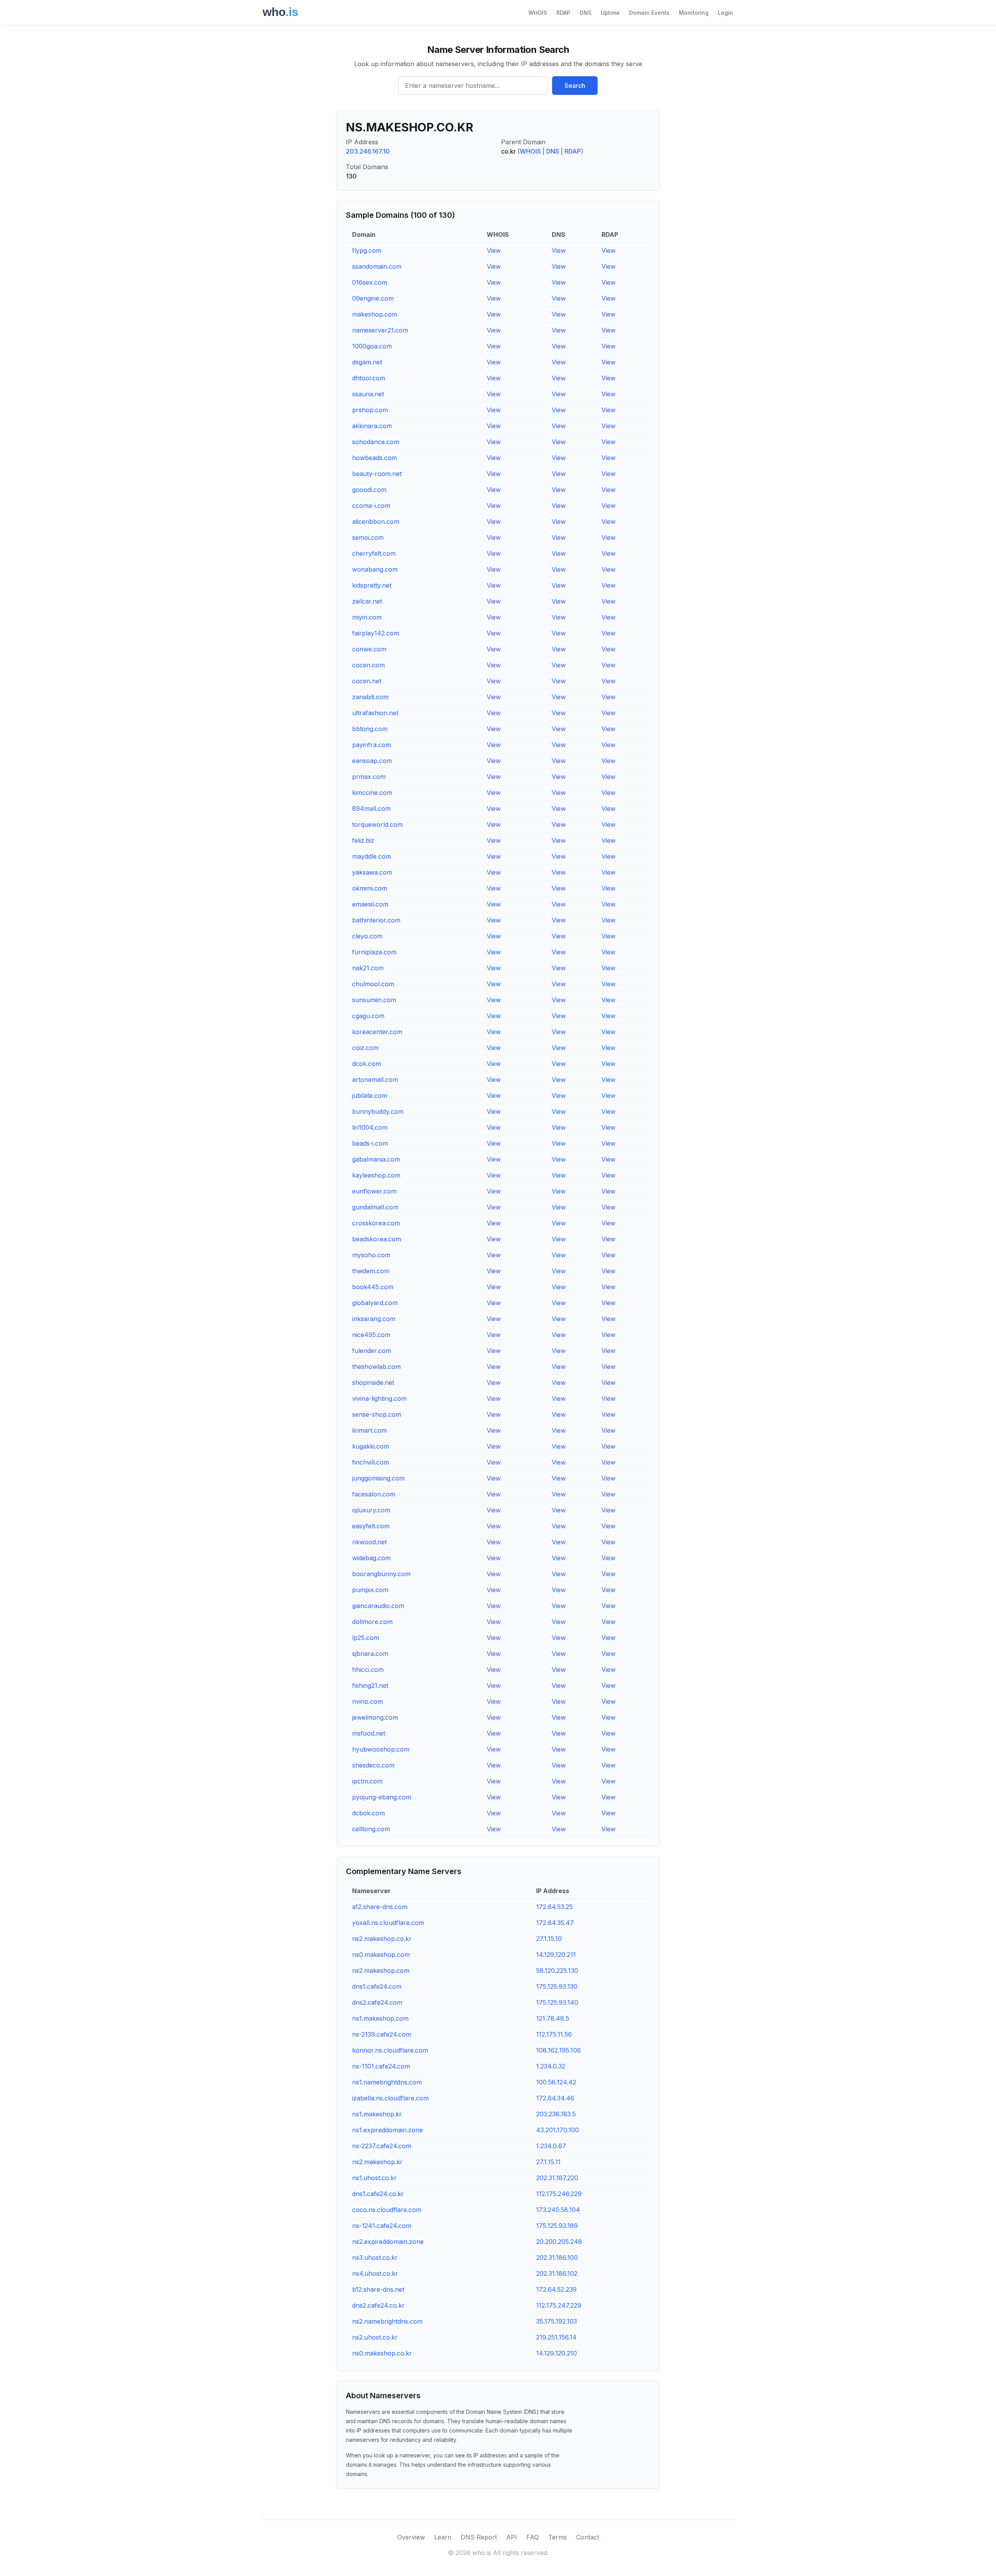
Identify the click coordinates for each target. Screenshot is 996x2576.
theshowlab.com (376, 1367)
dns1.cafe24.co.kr (378, 2194)
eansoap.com (372, 761)
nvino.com (367, 1701)
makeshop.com (375, 314)
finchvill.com (371, 1462)
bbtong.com (370, 729)
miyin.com (367, 617)
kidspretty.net (372, 585)
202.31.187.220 (557, 2178)
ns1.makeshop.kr (377, 2114)
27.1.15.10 (549, 1939)
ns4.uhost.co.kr (375, 2273)
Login (725, 13)
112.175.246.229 (559, 2194)
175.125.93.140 (557, 2002)
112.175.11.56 (554, 2034)
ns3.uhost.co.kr (375, 2257)
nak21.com (368, 968)
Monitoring (694, 13)
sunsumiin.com (374, 1000)
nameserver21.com (380, 330)
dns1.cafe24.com (377, 1986)
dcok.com (366, 1064)
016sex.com (370, 282)
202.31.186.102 (557, 2273)
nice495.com (371, 1335)
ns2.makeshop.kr (377, 2162)
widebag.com (371, 1558)
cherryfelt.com (374, 553)
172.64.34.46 (555, 2098)
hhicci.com (368, 1669)
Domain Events (649, 13)
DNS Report (479, 2537)
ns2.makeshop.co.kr (382, 1939)
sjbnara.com (370, 1654)
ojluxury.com (371, 1510)
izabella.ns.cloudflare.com (390, 2098)
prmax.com (369, 777)
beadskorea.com (377, 1239)
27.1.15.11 (548, 2162)
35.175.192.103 (557, 2321)
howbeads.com (374, 458)
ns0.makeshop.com (381, 1955)
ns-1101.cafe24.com (381, 2066)
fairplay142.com (376, 633)
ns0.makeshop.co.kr (382, 2353)
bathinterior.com (376, 920)
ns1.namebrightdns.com (387, 2082)
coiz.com (365, 1048)
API (512, 2537)
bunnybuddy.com (378, 1111)
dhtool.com (369, 378)
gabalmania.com (376, 1159)
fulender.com (372, 1351)
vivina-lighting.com (379, 1398)
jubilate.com (370, 1095)
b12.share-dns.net (378, 2289)
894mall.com (371, 808)
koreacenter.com (377, 1032)
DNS (586, 13)
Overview (411, 2537)
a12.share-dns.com (380, 1907)
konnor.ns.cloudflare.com (390, 2050)
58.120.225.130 (557, 1970)
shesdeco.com (373, 1765)
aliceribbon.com (376, 521)
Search (575, 86)
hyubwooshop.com (381, 1749)
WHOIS (538, 13)
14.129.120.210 (557, 2353)
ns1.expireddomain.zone (388, 2130)
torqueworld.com (377, 824)
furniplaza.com (374, 952)
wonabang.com (375, 569)
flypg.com (367, 250)
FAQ (533, 2537)
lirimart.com (369, 1430)
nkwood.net (369, 1542)
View (494, 250)
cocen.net (367, 681)
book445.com (373, 1287)
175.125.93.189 (557, 2226)
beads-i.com (370, 1143)
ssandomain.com (377, 266)
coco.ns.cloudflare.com (387, 2210)
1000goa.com (372, 346)
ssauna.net (368, 394)
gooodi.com (369, 490)
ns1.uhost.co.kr (374, 2178)
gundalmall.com (375, 1207)
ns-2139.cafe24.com (382, 2034)
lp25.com (366, 1638)
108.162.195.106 (558, 2050)
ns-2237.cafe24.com (382, 2146)
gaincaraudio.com (378, 1606)
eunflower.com (374, 1191)
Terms (558, 2537)
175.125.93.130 (557, 1986)
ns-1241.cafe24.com (382, 2226)
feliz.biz (363, 840)
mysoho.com (371, 1255)
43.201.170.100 (558, 2130)
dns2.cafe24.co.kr (378, 2305)
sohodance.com (376, 442)
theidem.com (371, 1271)
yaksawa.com (372, 872)
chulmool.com (373, 984)
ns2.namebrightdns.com (387, 2321)
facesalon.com (374, 1494)
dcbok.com (368, 1813)
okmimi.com (370, 888)
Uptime (610, 13)
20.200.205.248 (559, 2242)
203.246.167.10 (368, 151)
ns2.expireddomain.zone (388, 2242)
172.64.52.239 (556, 2289)
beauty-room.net (377, 474)
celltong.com (371, 1829)
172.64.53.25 (554, 1907)
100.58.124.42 (556, 2082)
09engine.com (373, 298)
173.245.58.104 (558, 2210)
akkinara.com (372, 426)
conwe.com (369, 649)
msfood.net (369, 1733)
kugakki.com (371, 1446)
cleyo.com (367, 936)
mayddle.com (372, 856)
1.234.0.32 (551, 2066)
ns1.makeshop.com (380, 2018)
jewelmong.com (375, 1717)
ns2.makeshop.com (381, 1970)
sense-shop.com (377, 1414)
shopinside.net (373, 1382)
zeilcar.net (367, 601)
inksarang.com (374, 1319)
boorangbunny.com (381, 1574)
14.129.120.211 (556, 1955)
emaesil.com (370, 904)
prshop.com (370, 410)
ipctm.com (367, 1781)
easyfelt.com (371, 1526)
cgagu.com (368, 1016)
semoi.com (368, 537)
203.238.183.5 (556, 2114)
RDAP (563, 13)
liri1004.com (370, 1127)
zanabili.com (370, 697)
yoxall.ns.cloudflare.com (388, 1923)
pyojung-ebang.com (382, 1797)
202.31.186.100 (557, 2257)
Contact (588, 2537)
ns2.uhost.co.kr (375, 2337)
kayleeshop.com (376, 1175)
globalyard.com (375, 1303)
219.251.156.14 (556, 2337)
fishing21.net (370, 1685)
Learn (443, 2537)
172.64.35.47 (555, 1923)
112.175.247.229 (559, 2305)
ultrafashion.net (375, 713)
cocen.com (368, 665)
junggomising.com (378, 1478)
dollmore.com (372, 1622)
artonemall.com (375, 1080)
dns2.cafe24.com (377, 2002)
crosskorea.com (376, 1223)
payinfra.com (372, 745)
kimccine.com (372, 793)
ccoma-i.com (371, 506)
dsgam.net (367, 362)
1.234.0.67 (551, 2146)
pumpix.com (370, 1590)
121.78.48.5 (553, 2018)
